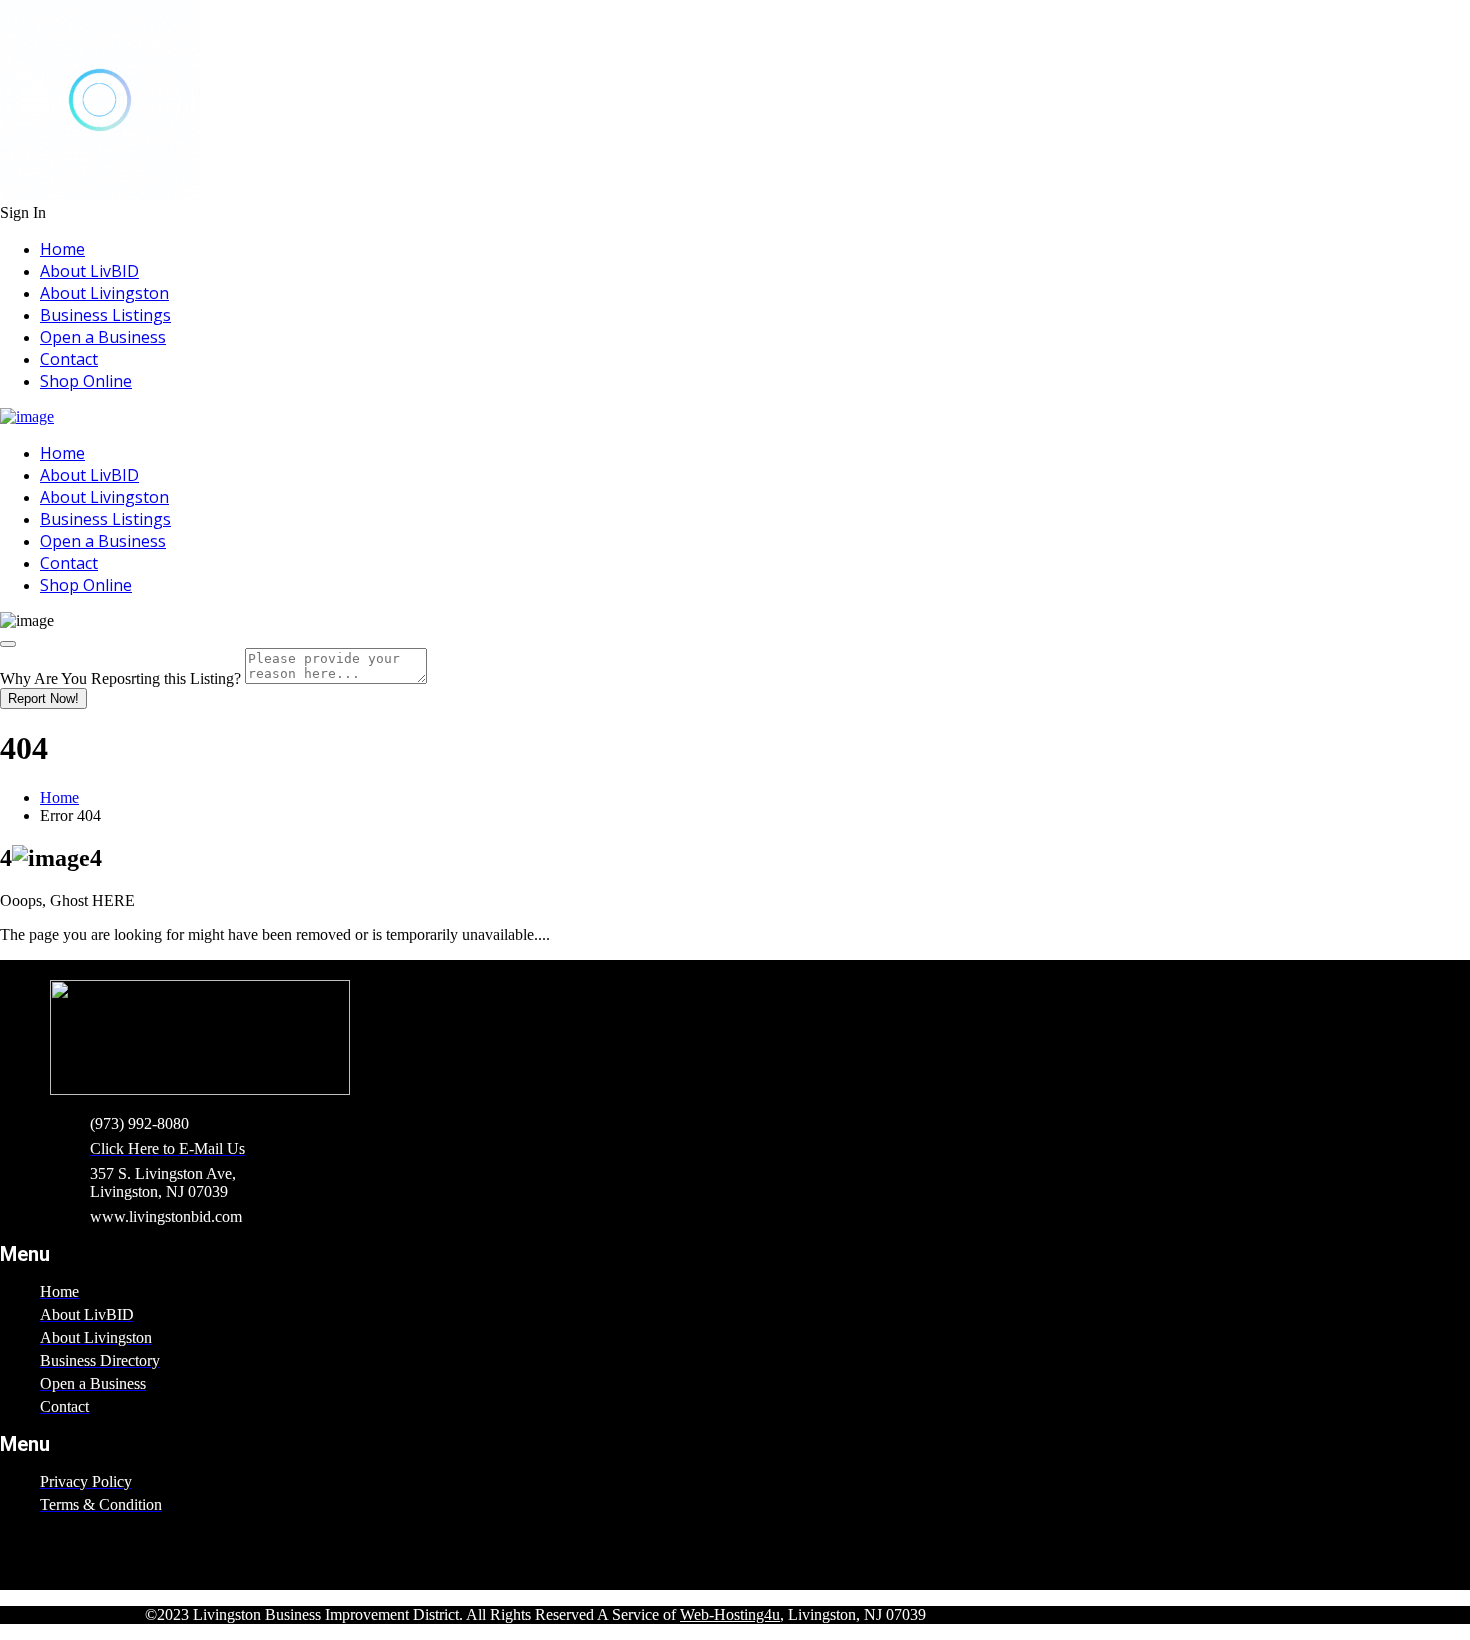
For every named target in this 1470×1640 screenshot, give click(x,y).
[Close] (8, 644)
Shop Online (86, 381)
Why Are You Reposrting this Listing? (120, 678)
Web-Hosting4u (730, 1614)
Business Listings (105, 315)
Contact (69, 359)
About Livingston (104, 293)
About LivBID (89, 271)
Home (62, 249)
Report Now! (43, 698)
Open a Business (103, 337)
